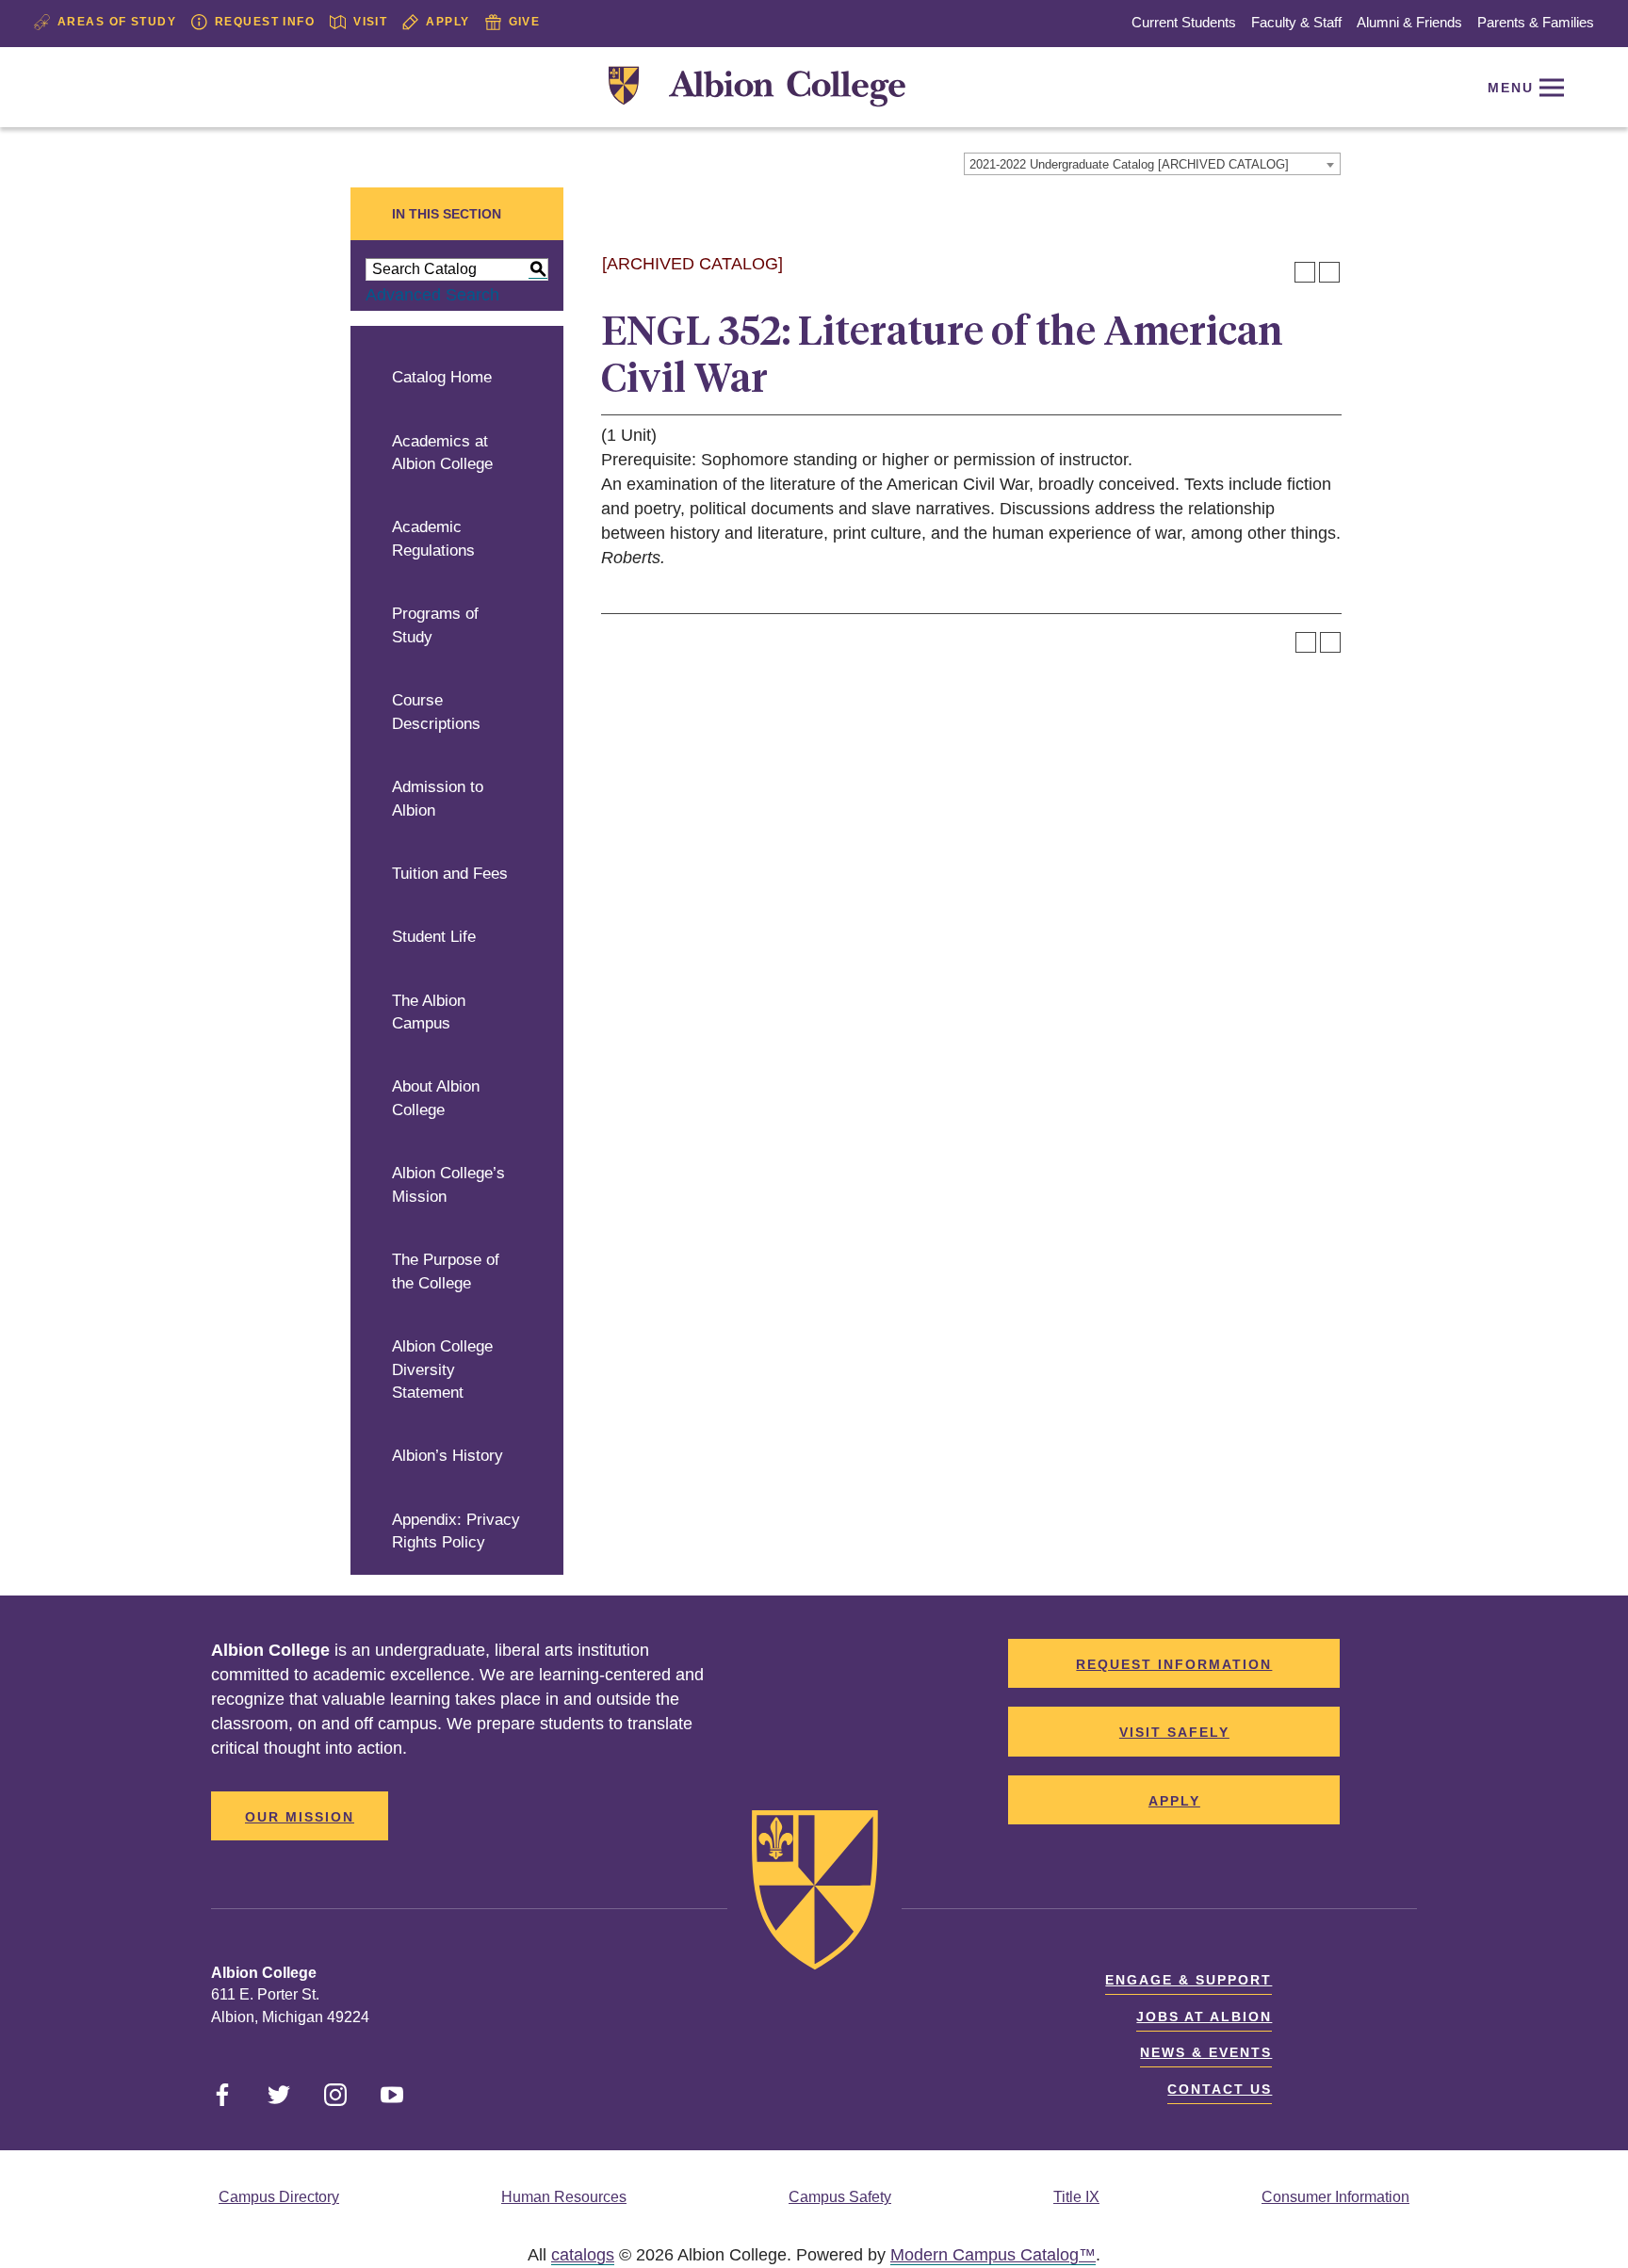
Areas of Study (117, 22)
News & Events (1206, 2052)
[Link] (757, 87)
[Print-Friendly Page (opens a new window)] (1305, 272)
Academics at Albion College (442, 453)
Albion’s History (448, 1456)
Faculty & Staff (1296, 22)
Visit (370, 22)
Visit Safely (1174, 1732)
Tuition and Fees (450, 874)
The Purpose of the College (446, 1272)
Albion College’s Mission (448, 1185)
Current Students (1184, 22)
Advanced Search (432, 295)
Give (525, 22)
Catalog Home (442, 377)
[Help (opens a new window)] (1329, 272)
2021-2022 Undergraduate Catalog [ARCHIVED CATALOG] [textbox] (1129, 164)
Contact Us (1220, 2089)
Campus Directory (279, 2197)
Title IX (1076, 2197)
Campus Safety (840, 2197)
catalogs (583, 2255)
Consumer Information (1335, 2197)
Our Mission (300, 1817)
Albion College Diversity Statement (442, 1369)
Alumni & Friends (1409, 22)
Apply (448, 22)
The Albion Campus (429, 1012)
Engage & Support (1188, 1980)
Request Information (1174, 1664)
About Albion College (436, 1098)
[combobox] (1152, 164)
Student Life (434, 937)
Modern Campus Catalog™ (993, 2255)
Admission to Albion (438, 799)
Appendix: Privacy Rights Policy (456, 1531)
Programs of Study (435, 625)
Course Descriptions (436, 712)
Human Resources (564, 2197)
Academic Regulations (433, 539)
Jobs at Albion (1204, 2017)
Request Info (265, 22)
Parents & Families (1536, 22)
